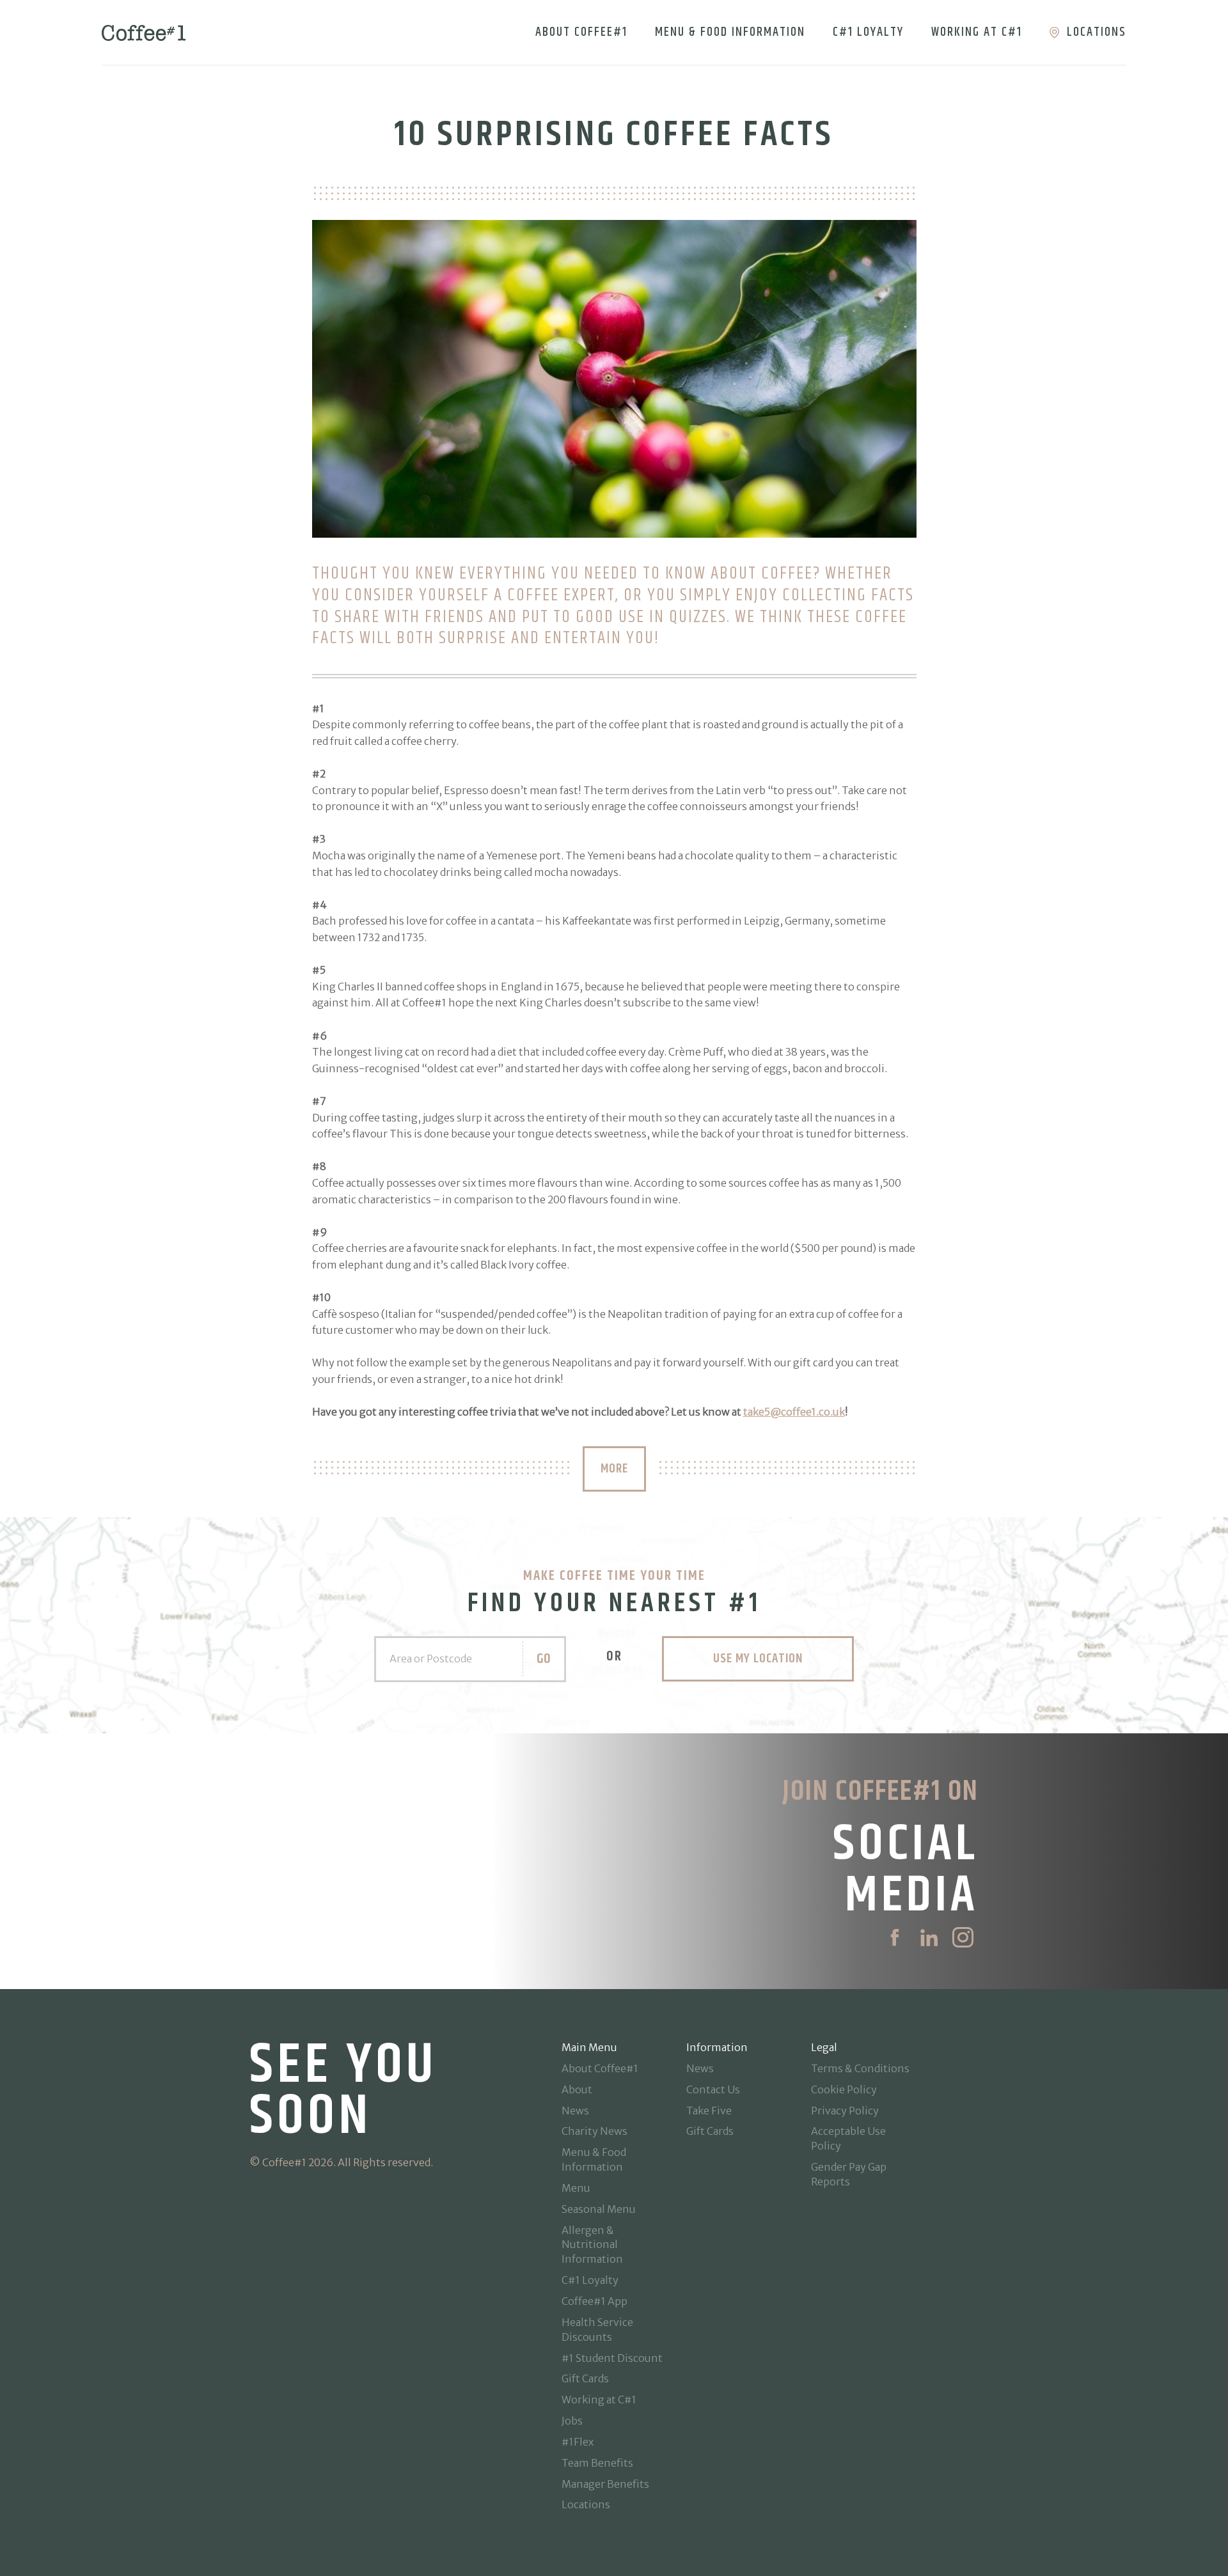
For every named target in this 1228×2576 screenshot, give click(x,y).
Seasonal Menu (599, 2209)
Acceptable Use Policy (848, 2138)
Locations (1097, 32)
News (575, 2111)
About (577, 2089)
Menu (576, 2188)
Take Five (709, 2111)
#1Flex (578, 2442)
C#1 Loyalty (868, 32)
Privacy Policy (845, 2111)
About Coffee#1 (581, 32)
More (614, 1469)
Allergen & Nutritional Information (592, 2245)
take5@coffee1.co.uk (794, 1412)
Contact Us (713, 2089)
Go (544, 1659)
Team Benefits (597, 2463)
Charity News (594, 2131)
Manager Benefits (605, 2484)
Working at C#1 (977, 32)
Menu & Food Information (730, 32)
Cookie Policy (844, 2089)
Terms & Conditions (860, 2068)
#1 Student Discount (612, 2358)
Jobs (572, 2421)
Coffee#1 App (594, 2301)
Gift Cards (585, 2378)
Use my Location (758, 1659)
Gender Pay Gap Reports (849, 2174)
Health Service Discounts (597, 2330)
